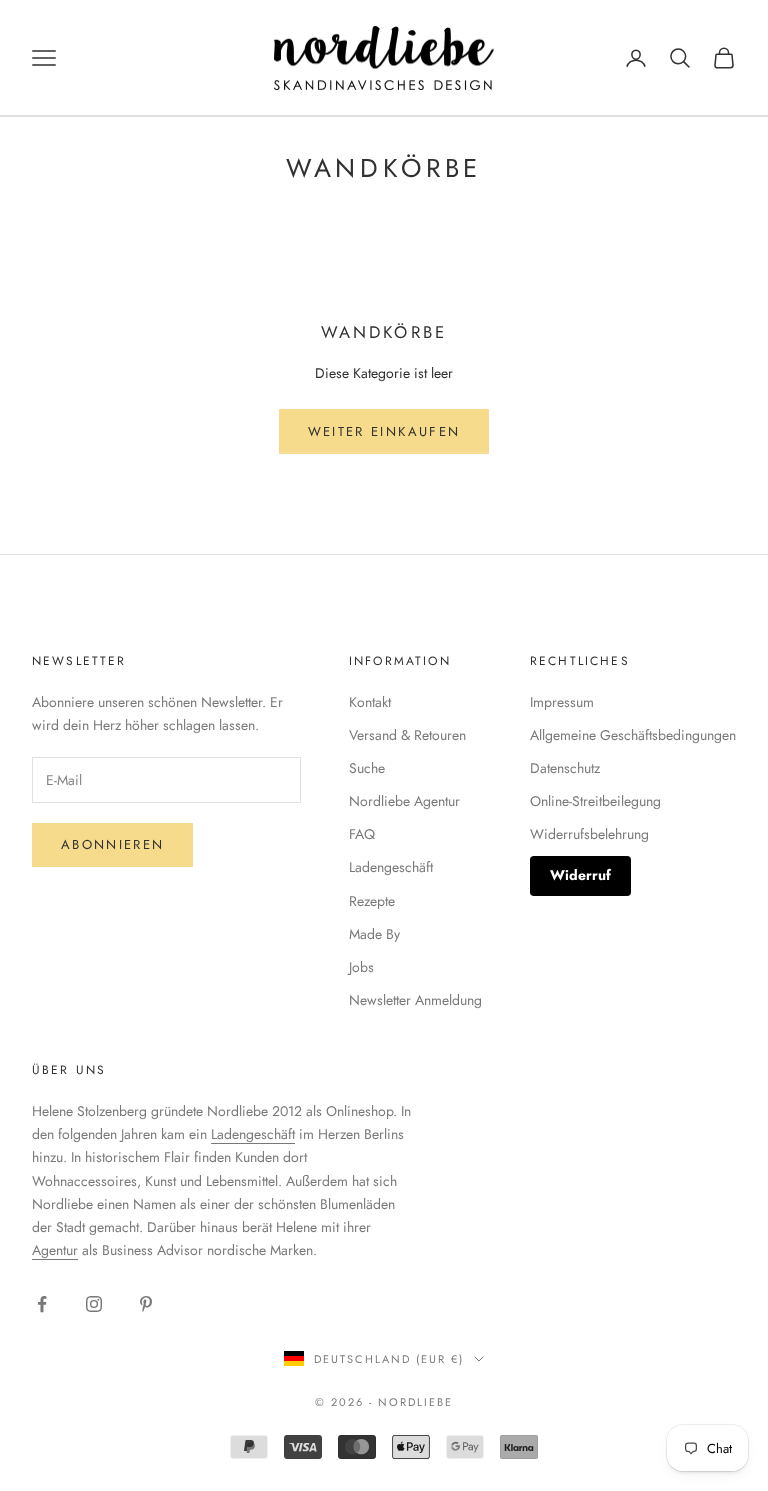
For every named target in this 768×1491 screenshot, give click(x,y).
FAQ (362, 834)
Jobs (361, 967)
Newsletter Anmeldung (415, 1000)
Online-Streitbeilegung (595, 801)
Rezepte (372, 901)
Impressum (562, 702)
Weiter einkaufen (384, 431)
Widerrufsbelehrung (589, 834)
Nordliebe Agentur (404, 801)
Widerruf (580, 875)
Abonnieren (112, 844)
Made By (374, 934)
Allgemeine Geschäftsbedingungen (633, 735)
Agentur (55, 1250)
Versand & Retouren (407, 735)
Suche (367, 768)
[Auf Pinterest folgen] (146, 1304)
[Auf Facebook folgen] (42, 1304)
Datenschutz (565, 768)
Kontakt (370, 702)
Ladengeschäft (391, 867)
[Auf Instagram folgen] (94, 1304)
